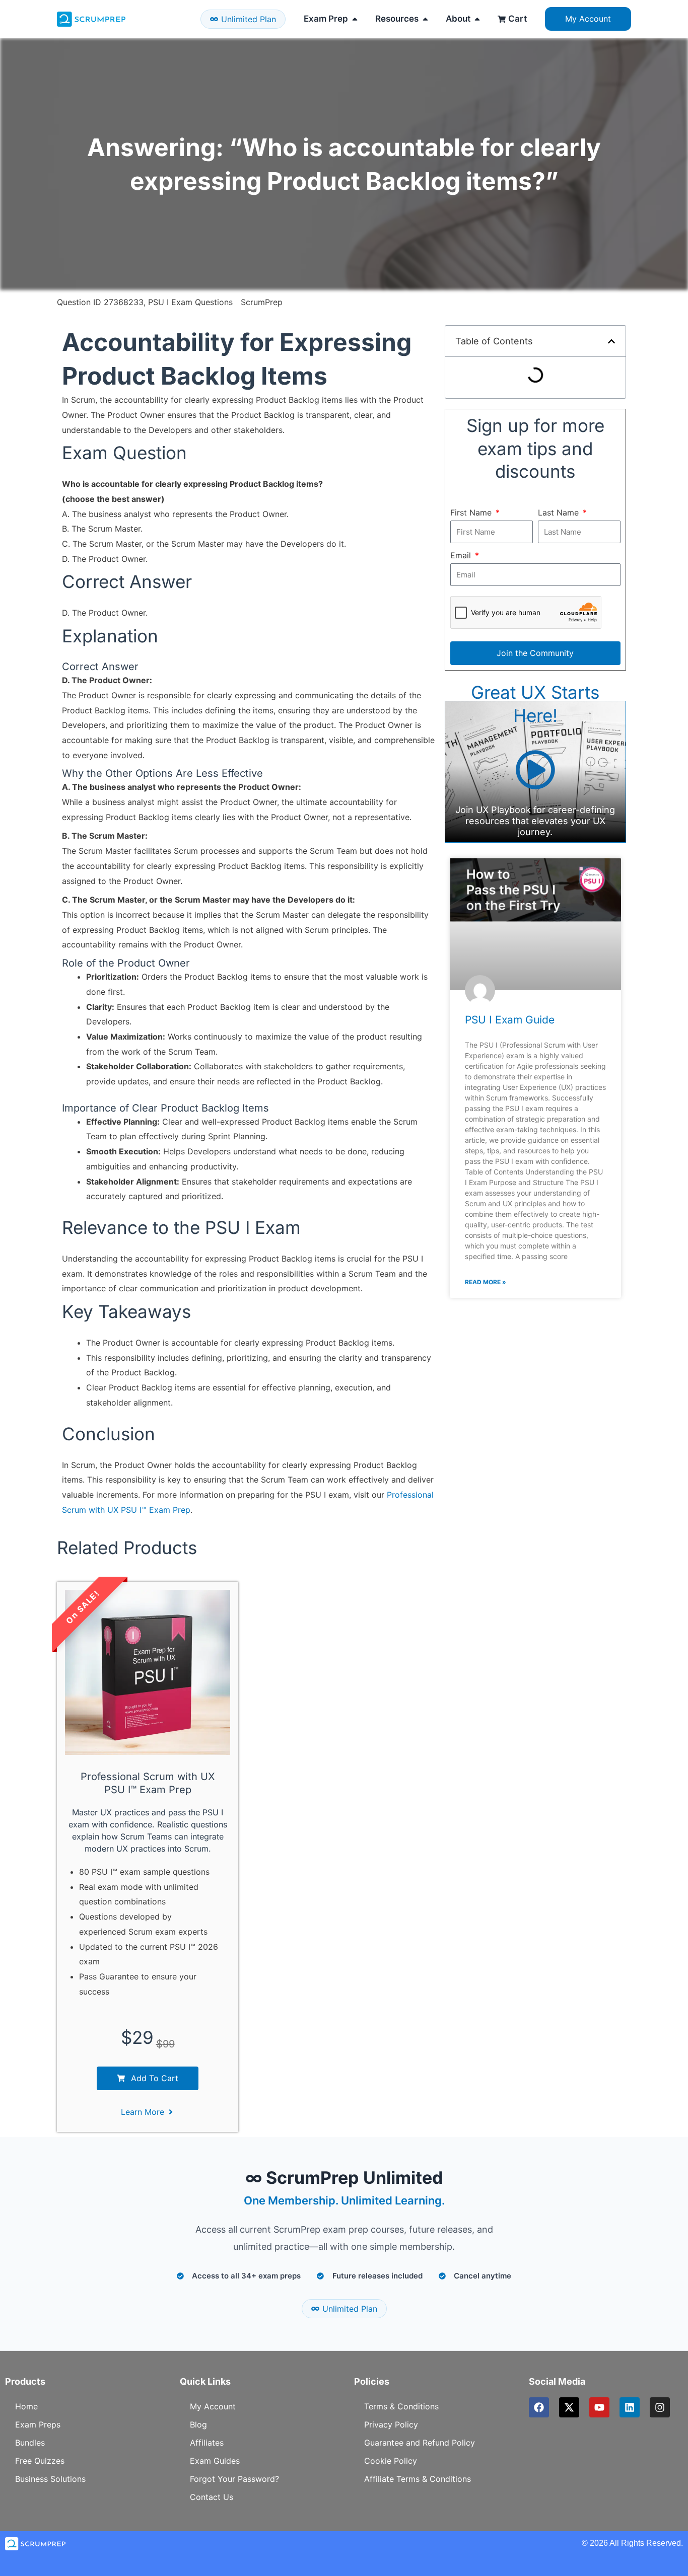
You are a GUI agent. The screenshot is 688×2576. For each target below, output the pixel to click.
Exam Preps (38, 2424)
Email (462, 555)
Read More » (486, 1282)
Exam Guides (215, 2461)
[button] (611, 341)
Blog (198, 2424)
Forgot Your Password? (234, 2479)
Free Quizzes (40, 2461)
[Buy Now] (111, 2530)
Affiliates (207, 2443)
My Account (213, 2406)
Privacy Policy (391, 2424)
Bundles (30, 2443)
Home (26, 2406)
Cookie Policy (391, 2461)
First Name (472, 512)
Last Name (560, 512)
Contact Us (212, 2497)
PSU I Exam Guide (510, 1020)
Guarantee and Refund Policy (420, 2443)
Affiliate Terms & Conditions (418, 2479)
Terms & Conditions (401, 2406)
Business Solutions (50, 2479)
